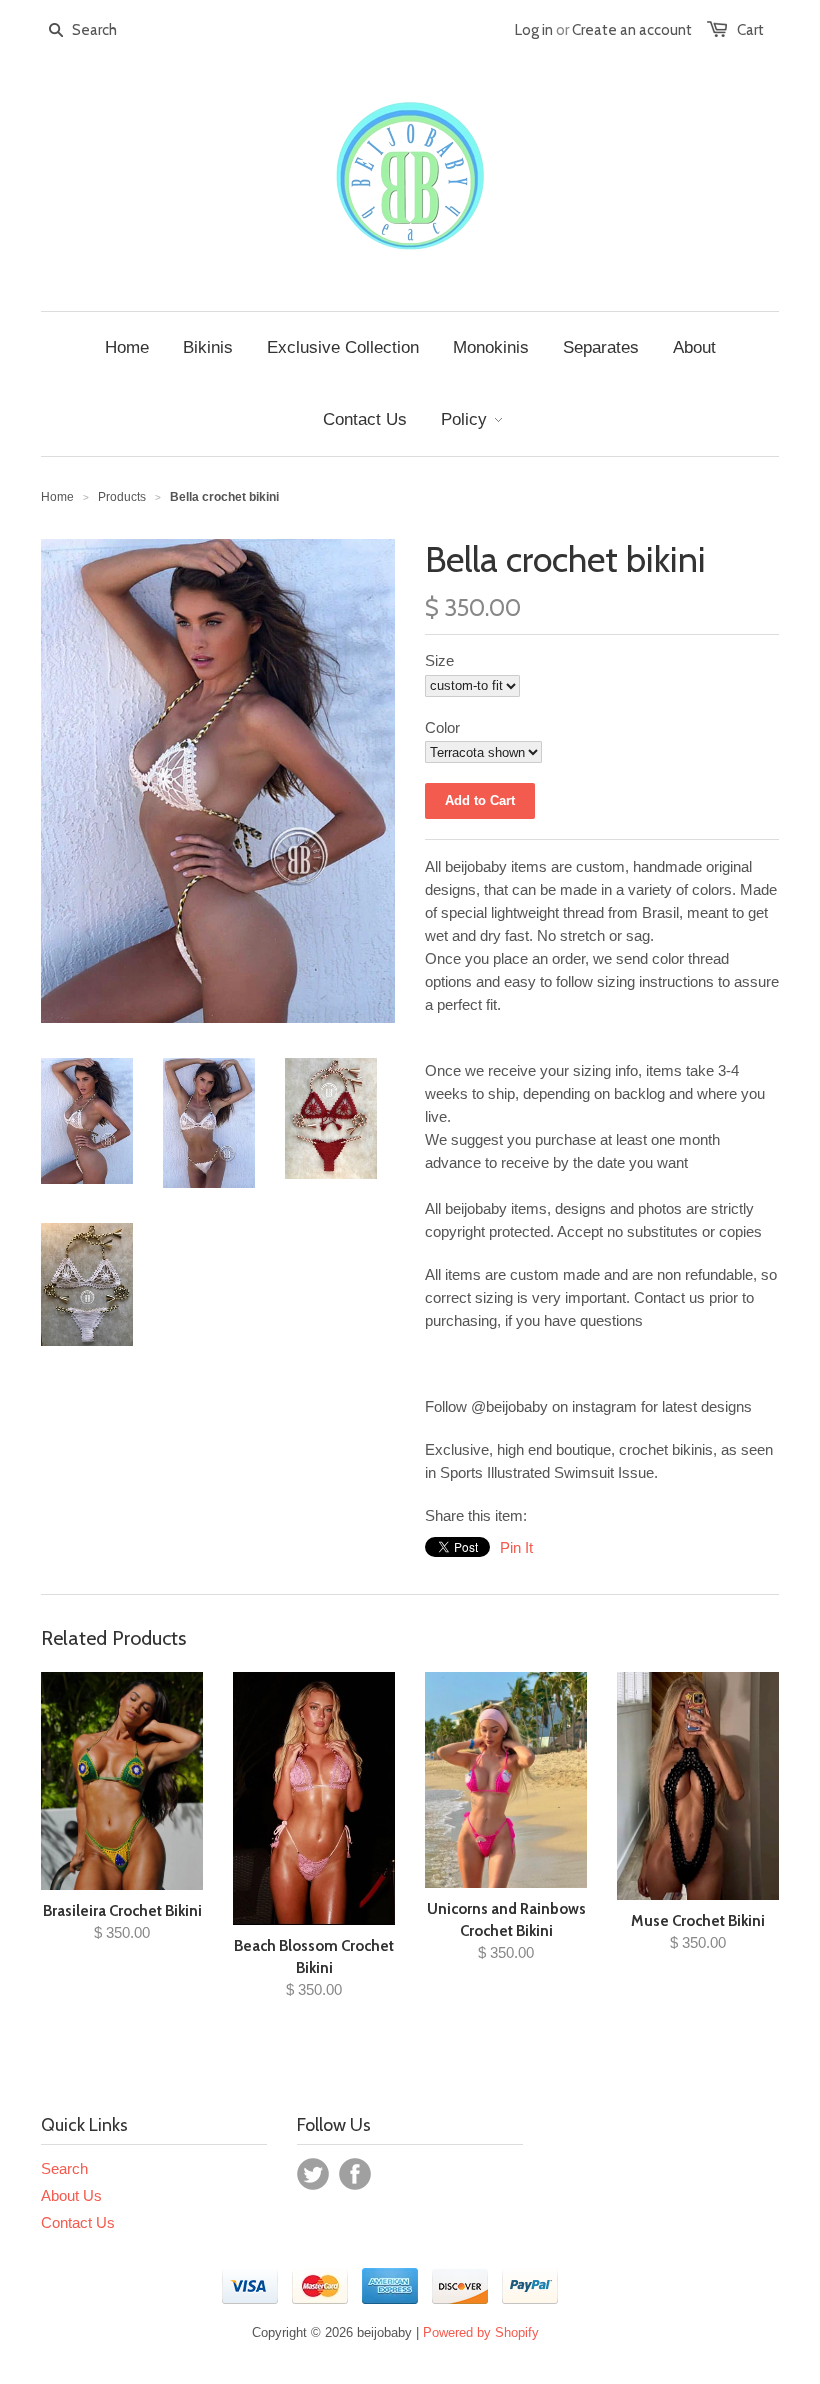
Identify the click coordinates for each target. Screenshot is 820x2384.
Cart (750, 30)
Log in (534, 30)
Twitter (313, 2174)
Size (439, 660)
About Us (71, 2195)
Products (122, 497)
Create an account (632, 30)
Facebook (355, 2174)
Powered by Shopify (481, 2332)
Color (442, 727)
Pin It (516, 1547)
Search (64, 2168)
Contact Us (78, 2222)
